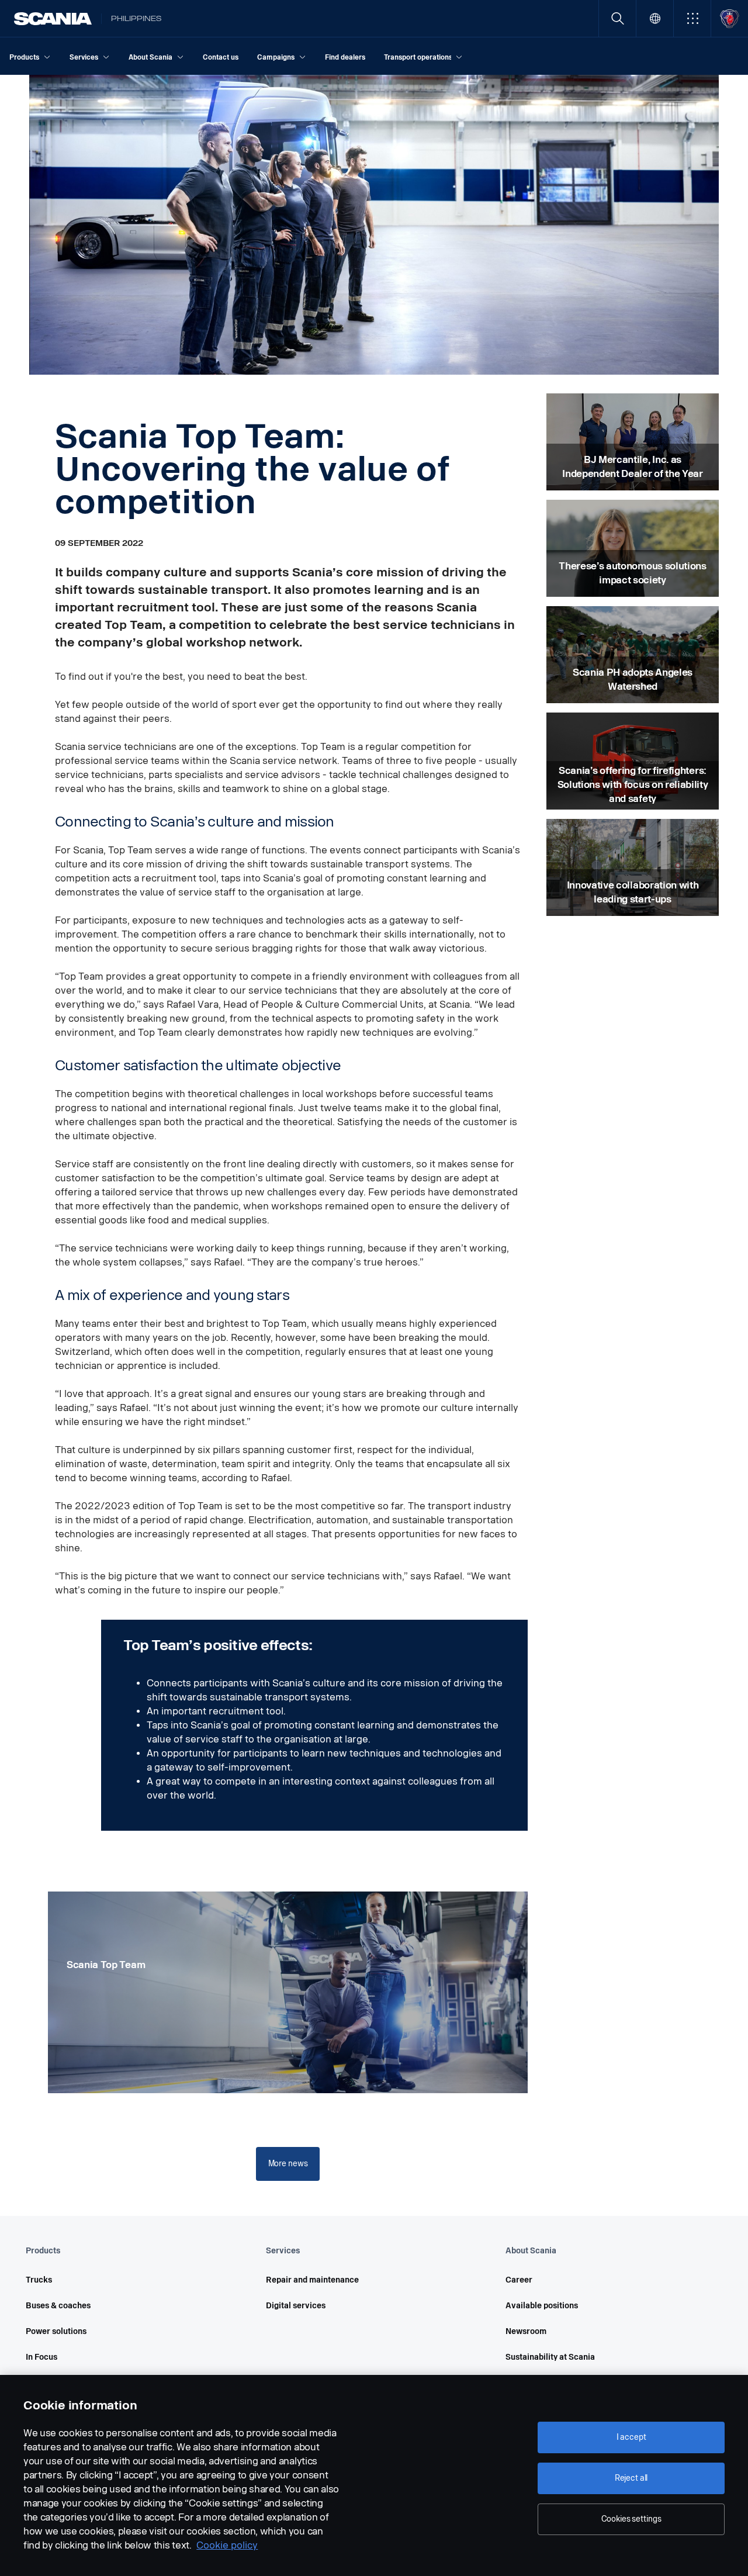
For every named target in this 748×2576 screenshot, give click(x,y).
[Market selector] (655, 18)
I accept (631, 2437)
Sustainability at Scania (550, 2357)
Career (519, 2280)
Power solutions (56, 2331)
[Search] (617, 18)
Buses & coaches (58, 2306)
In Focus (41, 2357)
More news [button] (288, 2164)
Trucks (39, 2280)
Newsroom (526, 2331)
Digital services (296, 2306)
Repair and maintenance (312, 2280)
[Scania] (53, 19)
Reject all (631, 2478)
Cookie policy (227, 2545)
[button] (692, 18)
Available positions (542, 2306)
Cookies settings (631, 2519)
